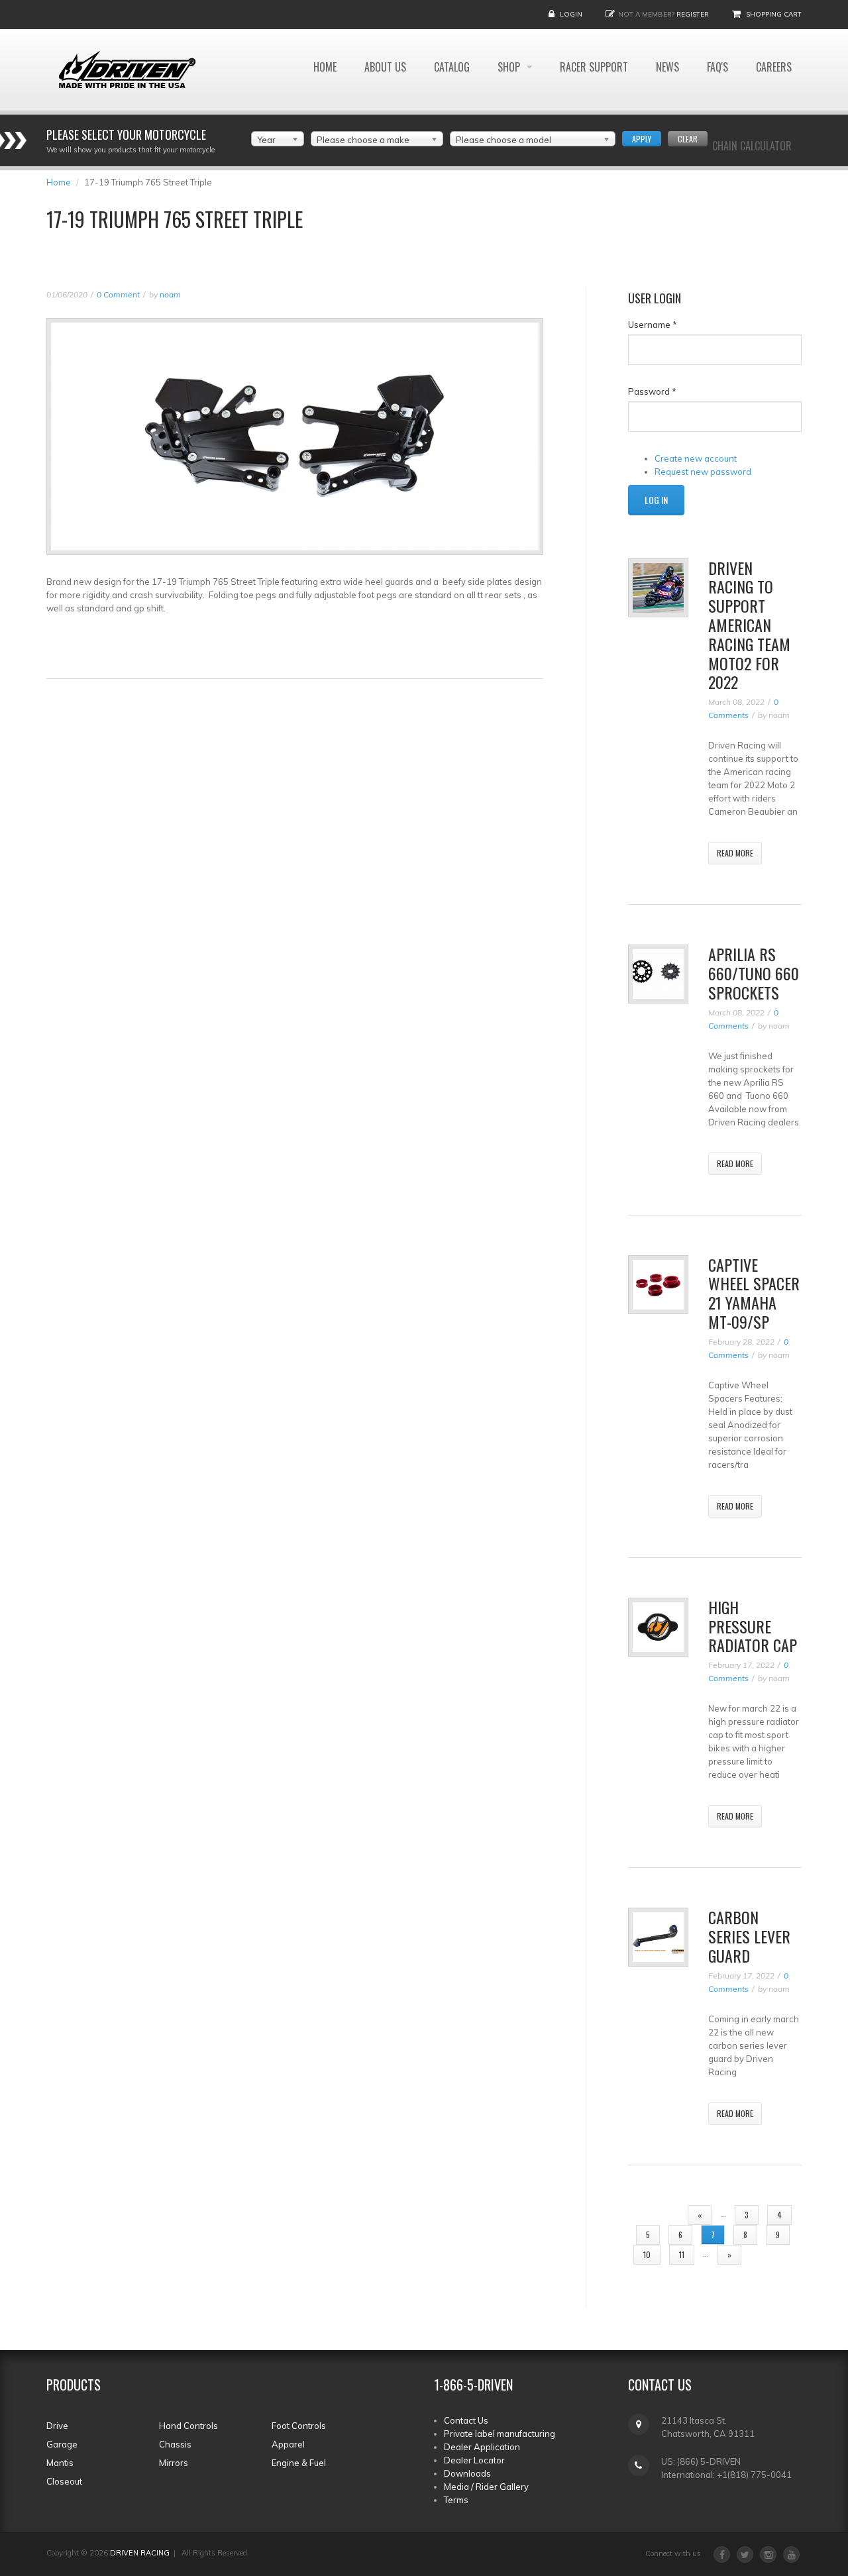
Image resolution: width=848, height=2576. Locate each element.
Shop (510, 67)
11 (682, 2254)
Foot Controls (299, 2426)
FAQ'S (717, 67)
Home (325, 67)
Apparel (288, 2444)
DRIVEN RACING (140, 2553)
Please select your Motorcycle (126, 134)
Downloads (467, 2473)
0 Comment (118, 294)
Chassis (175, 2444)
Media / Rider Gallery (486, 2487)
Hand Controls (188, 2426)
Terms (456, 2500)
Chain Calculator (752, 146)
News (667, 67)
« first (657, 2215)
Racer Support (594, 67)
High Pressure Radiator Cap (753, 1626)
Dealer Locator (474, 2460)
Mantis (60, 2463)
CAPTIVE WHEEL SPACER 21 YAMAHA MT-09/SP (754, 1293)
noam (170, 294)
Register (693, 14)
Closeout (64, 2481)
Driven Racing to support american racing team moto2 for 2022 (749, 625)
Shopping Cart (774, 14)
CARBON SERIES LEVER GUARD (749, 1936)
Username (653, 325)
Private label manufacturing (500, 2434)
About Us (385, 67)
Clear (688, 139)
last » (771, 2254)
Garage (62, 2444)
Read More (735, 853)
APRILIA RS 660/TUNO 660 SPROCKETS (754, 973)
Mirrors (174, 2463)
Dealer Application (482, 2447)
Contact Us (466, 2420)
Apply (642, 139)
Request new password (703, 472)
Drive (57, 2426)
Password (652, 391)
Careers (774, 67)
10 (647, 2254)
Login (571, 14)
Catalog (452, 67)
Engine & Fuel (299, 2463)
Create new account (696, 458)
